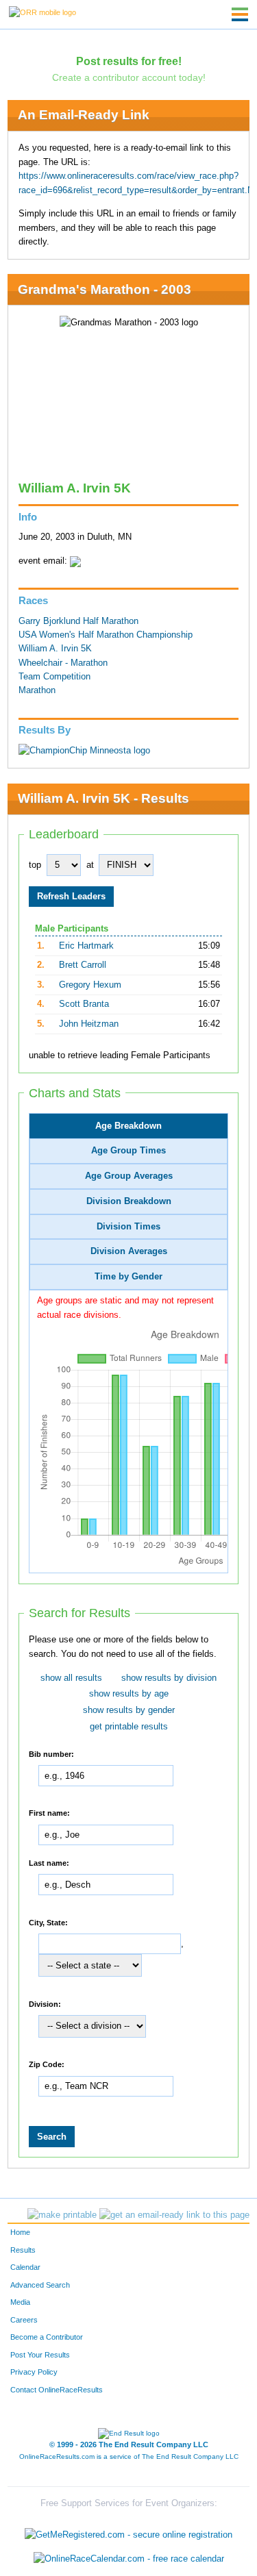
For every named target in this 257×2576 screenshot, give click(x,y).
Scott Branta (84, 1004)
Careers (24, 2320)
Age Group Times (128, 1151)
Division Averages (129, 1251)
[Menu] (240, 14)
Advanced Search (40, 2285)
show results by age (129, 1694)
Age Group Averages (129, 1176)
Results (23, 2250)
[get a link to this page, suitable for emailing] (174, 2215)
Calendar (25, 2267)
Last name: (49, 1862)
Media (20, 2302)
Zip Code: (47, 2064)
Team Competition (54, 677)
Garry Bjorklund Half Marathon (78, 621)
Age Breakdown (128, 1126)
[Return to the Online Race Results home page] (42, 12)
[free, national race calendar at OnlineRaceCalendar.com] (129, 2559)
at (90, 865)
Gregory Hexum (90, 985)
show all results (71, 1678)
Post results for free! (129, 61)
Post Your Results (40, 2355)
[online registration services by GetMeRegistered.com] (128, 2531)
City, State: (48, 1922)
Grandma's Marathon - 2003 (105, 289)
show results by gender (129, 1710)
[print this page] (62, 2215)
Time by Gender (128, 1277)
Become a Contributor (47, 2337)
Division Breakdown (129, 1201)
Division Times (128, 1227)
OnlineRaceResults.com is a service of (129, 2456)
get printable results (129, 1727)
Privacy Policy (34, 2372)
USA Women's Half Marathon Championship (106, 635)
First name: (49, 1813)
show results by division (169, 1678)
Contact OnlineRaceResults (57, 2390)
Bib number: (51, 1753)
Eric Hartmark (86, 946)
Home (20, 2232)
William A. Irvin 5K (55, 649)
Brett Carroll (83, 965)
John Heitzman (89, 1024)
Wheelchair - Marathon (63, 663)
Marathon (37, 690)
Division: (45, 2003)
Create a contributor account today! (129, 77)
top (35, 865)
